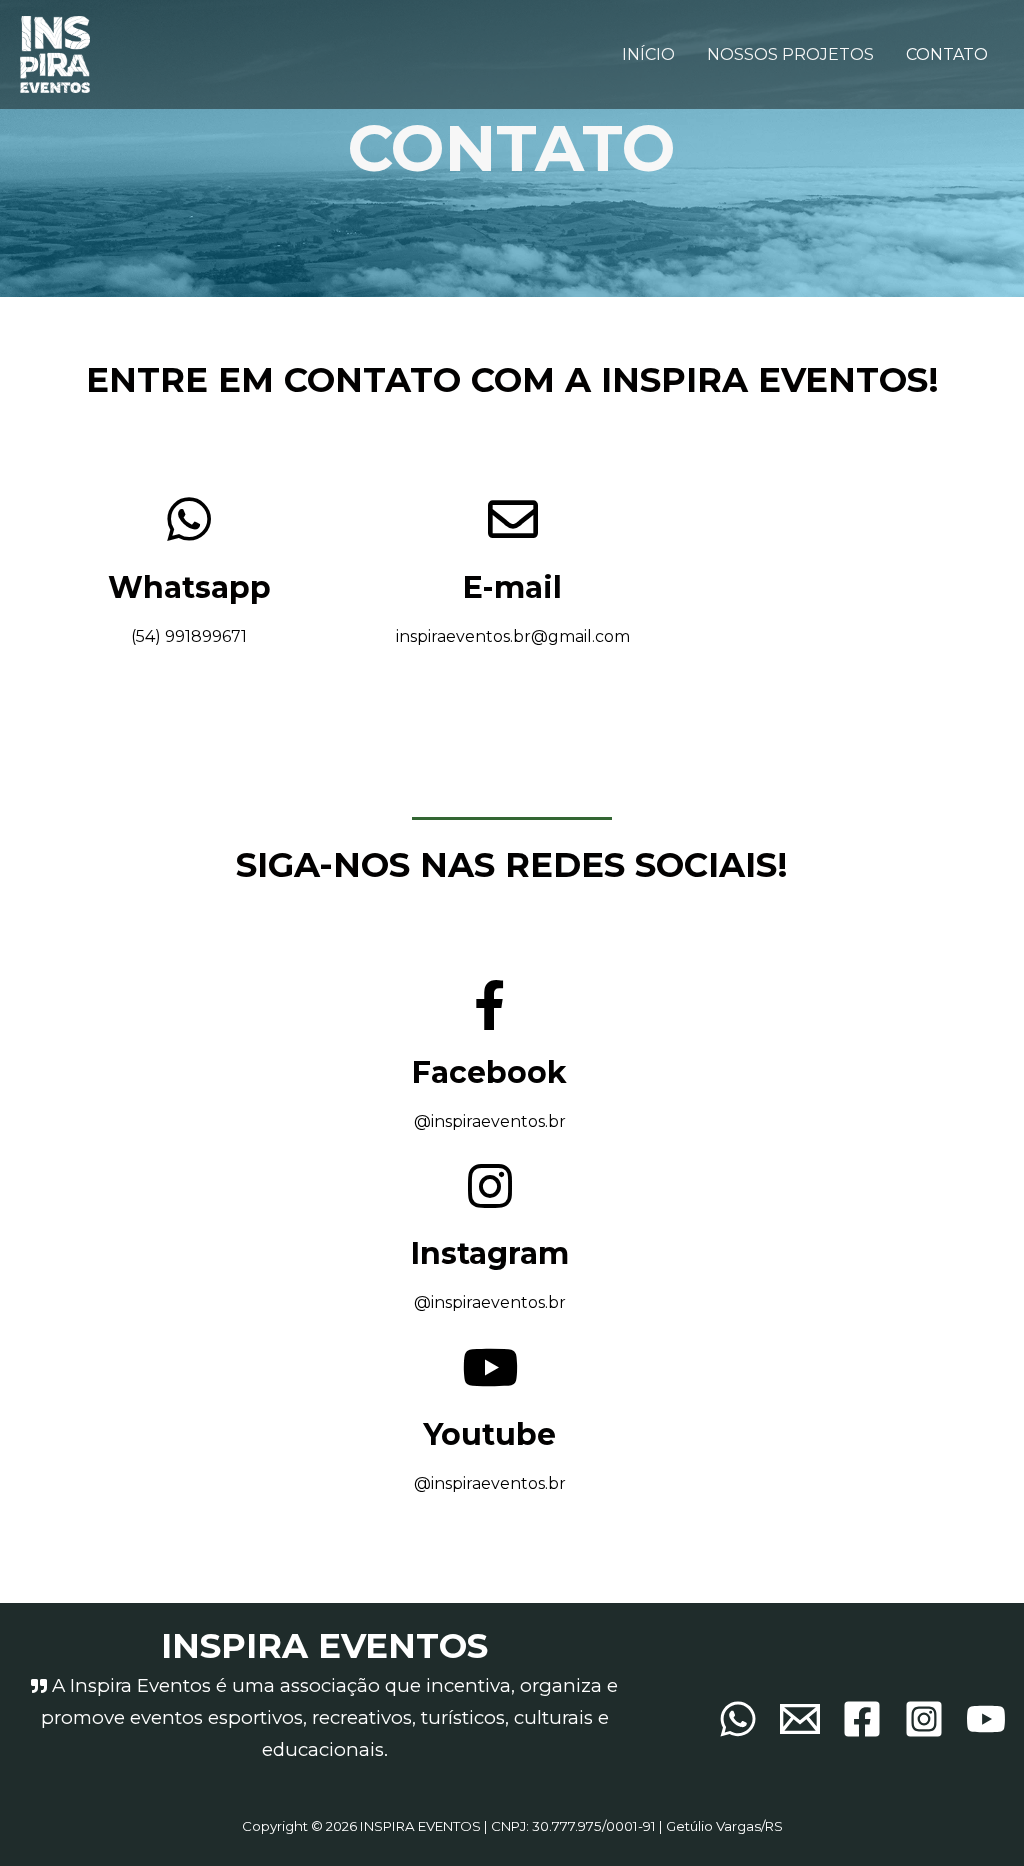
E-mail (512, 587)
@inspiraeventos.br (490, 1302)
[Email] (800, 1719)
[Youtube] (986, 1719)
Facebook (489, 1072)
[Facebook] (862, 1719)
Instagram (490, 1253)
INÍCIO (648, 54)
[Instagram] (924, 1719)
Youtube (489, 1434)
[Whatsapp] (738, 1719)
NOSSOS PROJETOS (790, 54)
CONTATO (947, 54)
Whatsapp (189, 587)
